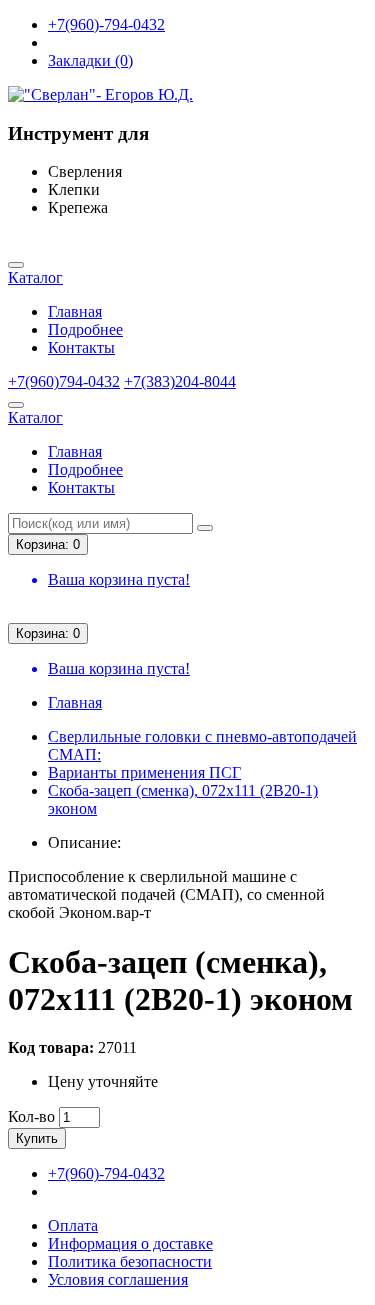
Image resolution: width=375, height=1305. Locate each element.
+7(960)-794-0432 (106, 24)
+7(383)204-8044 (180, 381)
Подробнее (85, 329)
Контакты (81, 347)
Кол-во (31, 1116)
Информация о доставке (130, 1243)
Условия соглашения (118, 1279)
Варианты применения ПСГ (144, 772)
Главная (75, 311)
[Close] (16, 265)
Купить (37, 1138)
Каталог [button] (35, 277)
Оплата (73, 1225)
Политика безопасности (130, 1261)
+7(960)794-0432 (64, 381)
